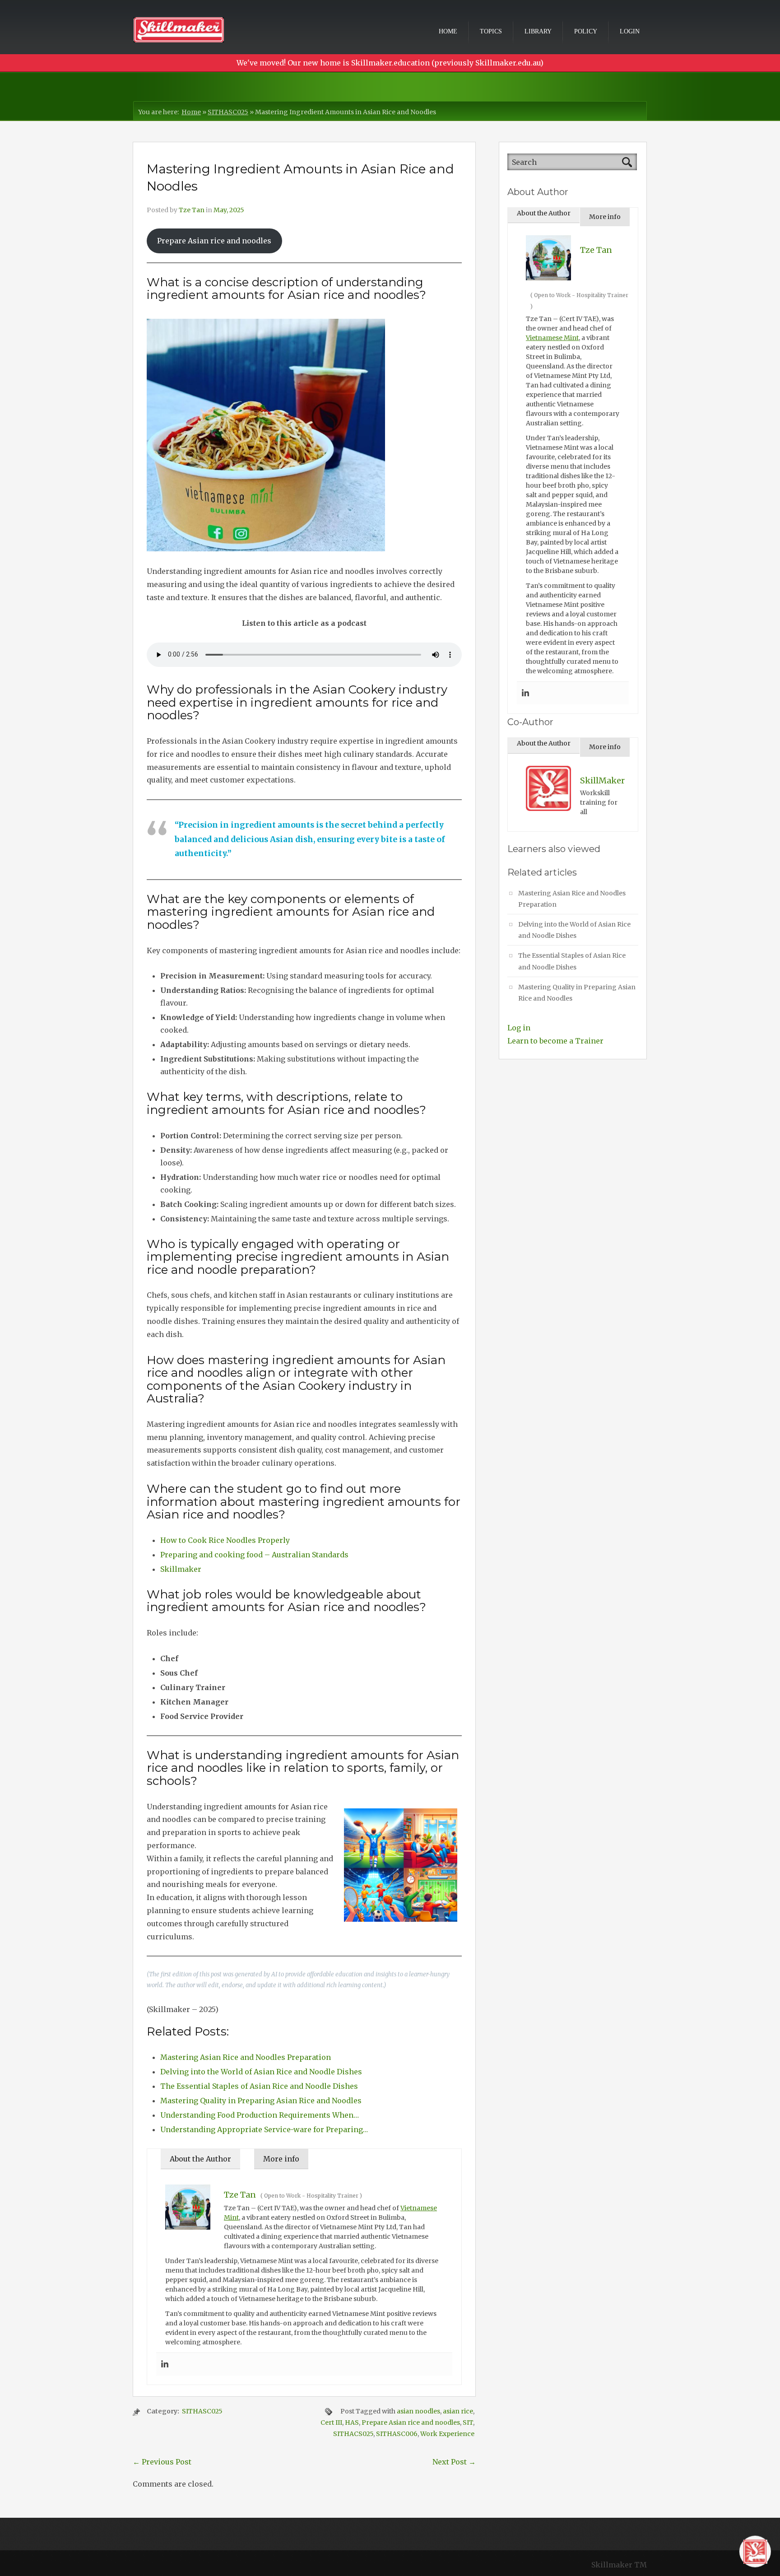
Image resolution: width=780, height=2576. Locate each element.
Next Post (454, 2462)
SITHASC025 (228, 112)
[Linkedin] (165, 2364)
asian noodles (418, 2411)
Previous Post (162, 2462)
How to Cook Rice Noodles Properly (225, 1540)
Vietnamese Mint (552, 338)
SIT (468, 2422)
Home (448, 31)
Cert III (331, 2422)
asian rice (458, 2411)
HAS (352, 2422)
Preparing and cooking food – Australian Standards (254, 1555)
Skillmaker (181, 1569)
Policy (586, 31)
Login (630, 31)
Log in (519, 1028)
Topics (491, 31)
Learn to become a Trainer (555, 1041)
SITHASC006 (397, 2434)
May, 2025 (229, 210)
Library (538, 31)
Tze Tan (192, 210)
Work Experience (447, 2434)
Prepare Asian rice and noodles (214, 241)
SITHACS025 (353, 2434)
